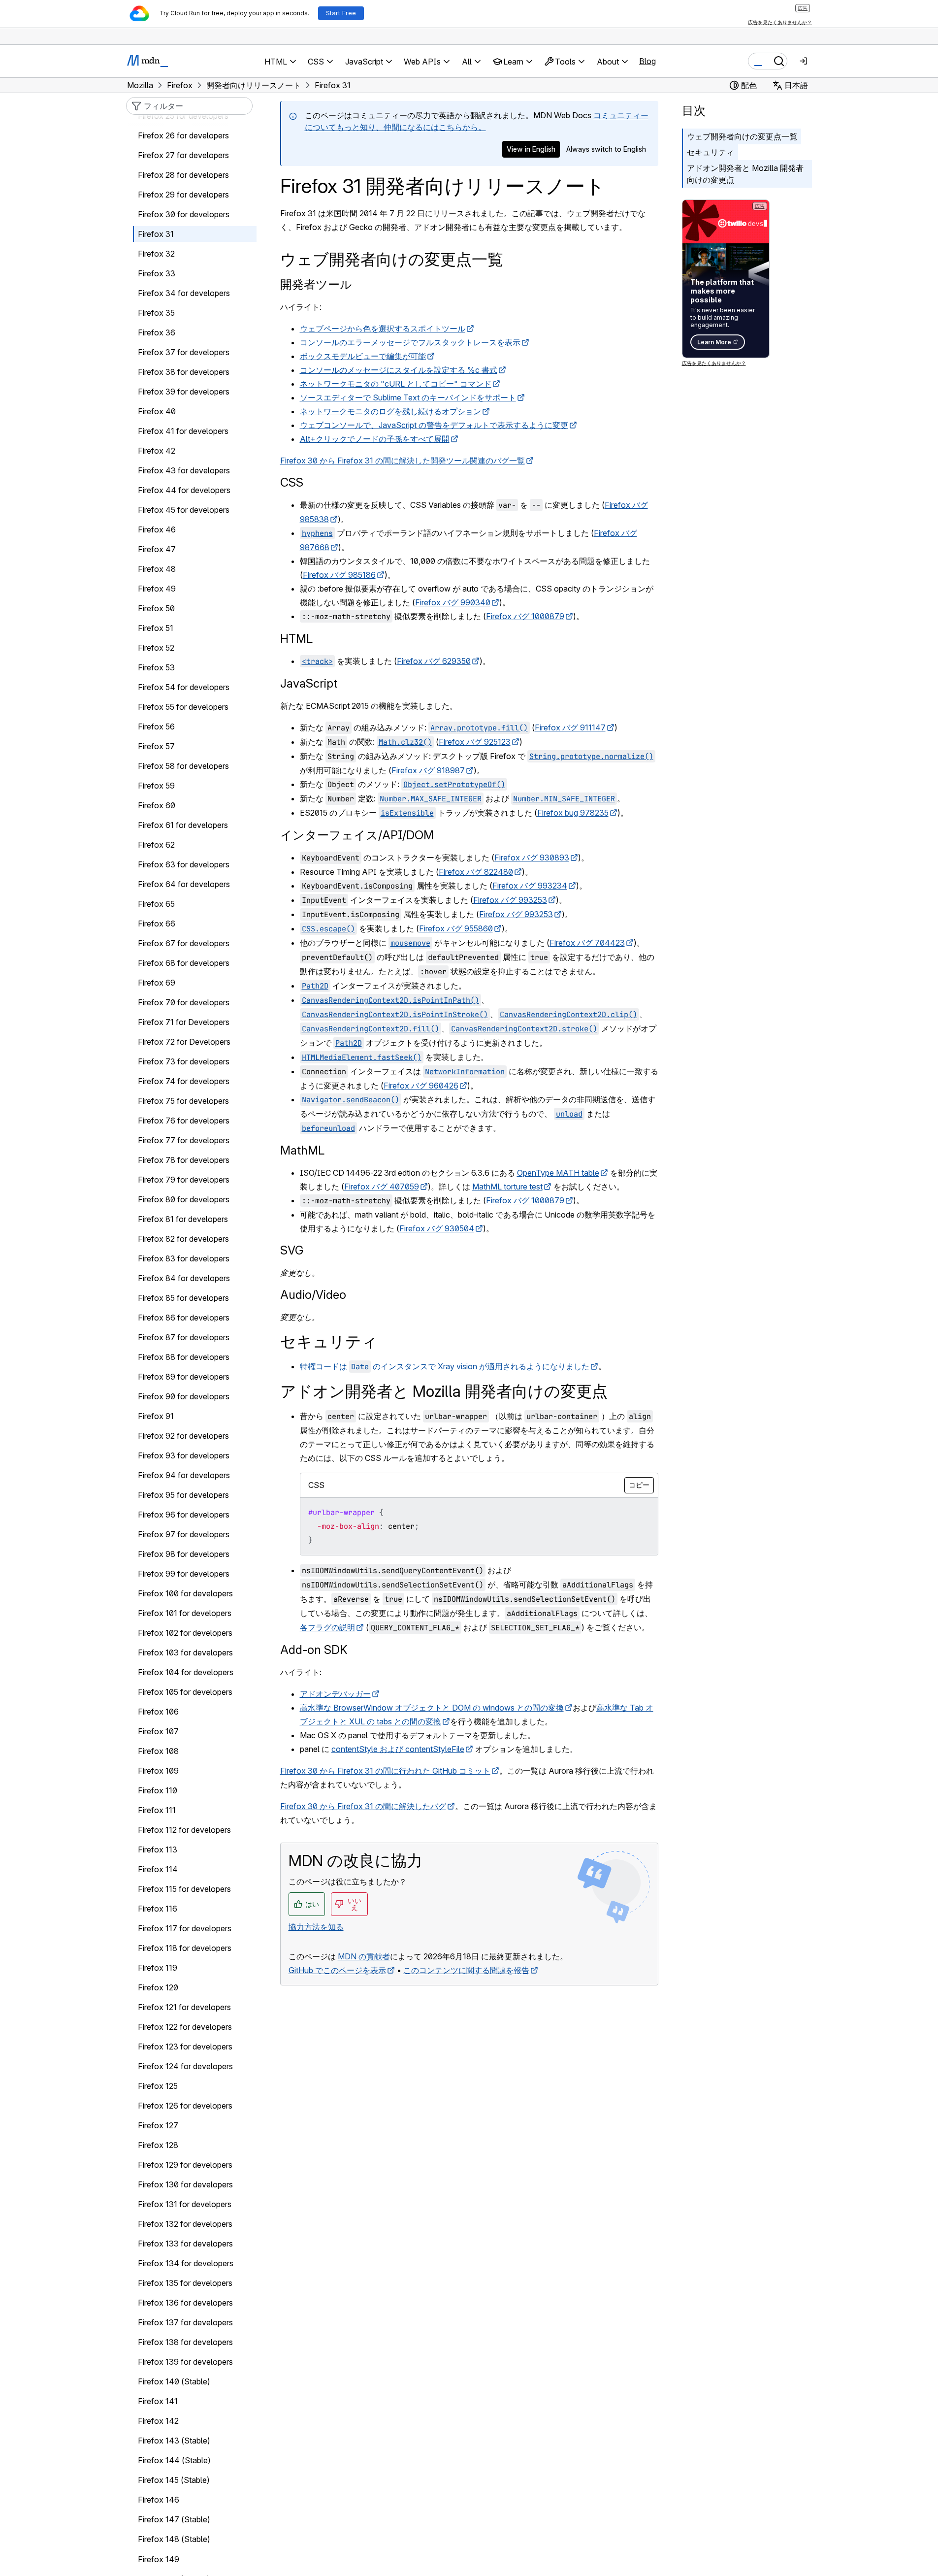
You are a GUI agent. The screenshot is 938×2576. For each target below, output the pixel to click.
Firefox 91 (156, 1417)
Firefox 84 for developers (184, 1279)
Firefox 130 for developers (185, 2185)
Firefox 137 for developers (185, 2323)
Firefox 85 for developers (183, 1298)
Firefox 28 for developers (183, 175)
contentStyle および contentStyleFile (398, 1749)
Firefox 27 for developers (183, 156)
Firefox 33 (157, 274)
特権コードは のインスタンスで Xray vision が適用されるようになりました (445, 1366)
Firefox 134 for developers (186, 2264)
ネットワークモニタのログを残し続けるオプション (390, 411)
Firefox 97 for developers (184, 1535)
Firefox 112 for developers (184, 1830)
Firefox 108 (158, 1751)
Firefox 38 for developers (184, 372)
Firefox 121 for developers (184, 2008)
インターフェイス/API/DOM (357, 835)
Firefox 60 (157, 806)
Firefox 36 (157, 333)
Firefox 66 (157, 924)
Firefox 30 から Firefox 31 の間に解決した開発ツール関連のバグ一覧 (403, 461)
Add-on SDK (314, 1650)
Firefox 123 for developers (185, 2047)
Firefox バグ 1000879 (525, 616)
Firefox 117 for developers (185, 1929)
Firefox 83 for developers (184, 1259)
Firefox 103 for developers (185, 1653)
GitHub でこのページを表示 (337, 1970)
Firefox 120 (158, 1988)
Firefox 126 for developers (185, 2106)
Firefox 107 (158, 1732)
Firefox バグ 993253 (510, 900)
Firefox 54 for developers (184, 688)
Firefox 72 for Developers (184, 1042)
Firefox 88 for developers (184, 1357)
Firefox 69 (157, 983)
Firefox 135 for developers (185, 2283)
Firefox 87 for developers (184, 1338)
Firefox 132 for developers (185, 2224)
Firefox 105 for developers (185, 1692)
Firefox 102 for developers (185, 1633)
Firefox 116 (158, 1909)
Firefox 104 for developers (186, 1673)
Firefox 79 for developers (184, 1180)
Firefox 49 (157, 589)
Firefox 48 (157, 569)
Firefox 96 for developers (184, 1515)
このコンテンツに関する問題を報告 (466, 1970)
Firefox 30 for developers (184, 215)
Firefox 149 (159, 2559)
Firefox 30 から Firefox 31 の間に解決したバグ (363, 1806)
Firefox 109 (158, 1771)
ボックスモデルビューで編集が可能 (363, 356)
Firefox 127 (158, 2126)
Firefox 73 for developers (184, 1062)
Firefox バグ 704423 (587, 943)
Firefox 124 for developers (185, 2067)
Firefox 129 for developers (185, 2165)
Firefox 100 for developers (185, 1594)
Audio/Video (313, 1295)
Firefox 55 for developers (183, 707)
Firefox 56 (156, 727)
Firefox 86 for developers (184, 1318)
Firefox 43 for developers (184, 471)
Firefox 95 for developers (183, 1495)
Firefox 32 (156, 254)
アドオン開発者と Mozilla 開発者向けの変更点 (745, 174)
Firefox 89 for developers (184, 1377)
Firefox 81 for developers (183, 1220)
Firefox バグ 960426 (421, 1086)
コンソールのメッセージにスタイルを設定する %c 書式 (399, 370)
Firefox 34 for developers (184, 294)
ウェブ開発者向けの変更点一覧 (742, 136)
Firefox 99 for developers (184, 1574)
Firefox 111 (157, 1811)
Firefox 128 (158, 2146)
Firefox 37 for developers (184, 353)
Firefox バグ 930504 (437, 1228)
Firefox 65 (156, 904)
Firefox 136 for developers (185, 2303)
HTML (296, 639)
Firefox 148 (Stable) (174, 2540)
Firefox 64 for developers (184, 885)
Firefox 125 (158, 2086)
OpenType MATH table (558, 1173)
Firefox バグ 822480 (476, 872)
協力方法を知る (316, 1927)
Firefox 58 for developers (183, 766)
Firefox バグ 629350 (434, 661)
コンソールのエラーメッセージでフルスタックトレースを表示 (410, 342)
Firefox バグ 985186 (339, 575)
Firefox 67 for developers (184, 944)
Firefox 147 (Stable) (174, 2520)
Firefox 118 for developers (185, 1949)
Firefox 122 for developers (185, 2027)
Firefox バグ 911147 (570, 727)
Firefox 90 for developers (184, 1397)
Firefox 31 (156, 234)
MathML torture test (507, 1187)
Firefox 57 (156, 747)
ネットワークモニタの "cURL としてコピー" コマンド (396, 384)
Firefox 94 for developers (184, 1476)
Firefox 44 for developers (184, 491)
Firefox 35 (156, 313)
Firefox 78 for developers (184, 1160)
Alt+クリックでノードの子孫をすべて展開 (375, 439)
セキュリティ (711, 152)
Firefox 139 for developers (185, 2362)
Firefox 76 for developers (184, 1121)
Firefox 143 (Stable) (174, 2441)
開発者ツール (316, 284)
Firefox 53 (156, 668)
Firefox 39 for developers (184, 392)
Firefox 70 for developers (184, 1003)
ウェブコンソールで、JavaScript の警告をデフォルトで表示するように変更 (434, 425)
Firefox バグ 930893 (532, 858)
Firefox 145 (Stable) (174, 2480)
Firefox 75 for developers (183, 1101)
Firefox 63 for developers (184, 865)
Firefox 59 (156, 786)
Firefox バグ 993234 (530, 886)
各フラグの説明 (327, 1627)
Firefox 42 (157, 451)
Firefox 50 (156, 609)
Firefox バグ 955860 (456, 928)
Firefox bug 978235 (573, 813)
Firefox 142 (158, 2421)
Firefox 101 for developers (185, 1614)
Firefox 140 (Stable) (174, 2382)
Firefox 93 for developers (184, 1456)
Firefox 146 (159, 2500)
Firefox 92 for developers (183, 1436)
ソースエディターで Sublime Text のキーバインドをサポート (408, 397)
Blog (647, 61)
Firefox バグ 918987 (428, 770)
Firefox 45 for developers (184, 510)
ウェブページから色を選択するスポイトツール (383, 329)
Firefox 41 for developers (183, 431)
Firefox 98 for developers (184, 1554)
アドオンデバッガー (335, 1694)
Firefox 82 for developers (183, 1239)
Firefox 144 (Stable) (174, 2461)
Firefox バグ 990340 (453, 602)
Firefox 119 (158, 1968)
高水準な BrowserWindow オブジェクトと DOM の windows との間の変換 (432, 1708)
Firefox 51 (156, 628)
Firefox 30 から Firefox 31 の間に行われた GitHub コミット (385, 1771)
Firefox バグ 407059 (382, 1187)
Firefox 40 (157, 412)
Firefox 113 (158, 1850)
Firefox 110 (158, 1791)
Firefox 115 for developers (184, 1889)
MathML (302, 1150)
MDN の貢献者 (364, 1956)
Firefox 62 (156, 845)
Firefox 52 (156, 648)
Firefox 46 (157, 530)
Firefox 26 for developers (183, 136)
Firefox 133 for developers (185, 2244)
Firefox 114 (158, 1870)
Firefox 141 (158, 2402)
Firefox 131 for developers (185, 2205)
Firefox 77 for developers (184, 1141)
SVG (292, 1250)
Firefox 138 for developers (185, 2343)
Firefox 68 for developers (184, 963)
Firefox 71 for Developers (184, 1023)
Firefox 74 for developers (184, 1082)
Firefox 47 (157, 550)
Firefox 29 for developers (183, 195)
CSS (292, 482)
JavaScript (309, 683)
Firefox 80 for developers (184, 1200)
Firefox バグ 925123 (475, 742)
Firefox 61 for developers (183, 826)
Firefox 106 (158, 1712)
